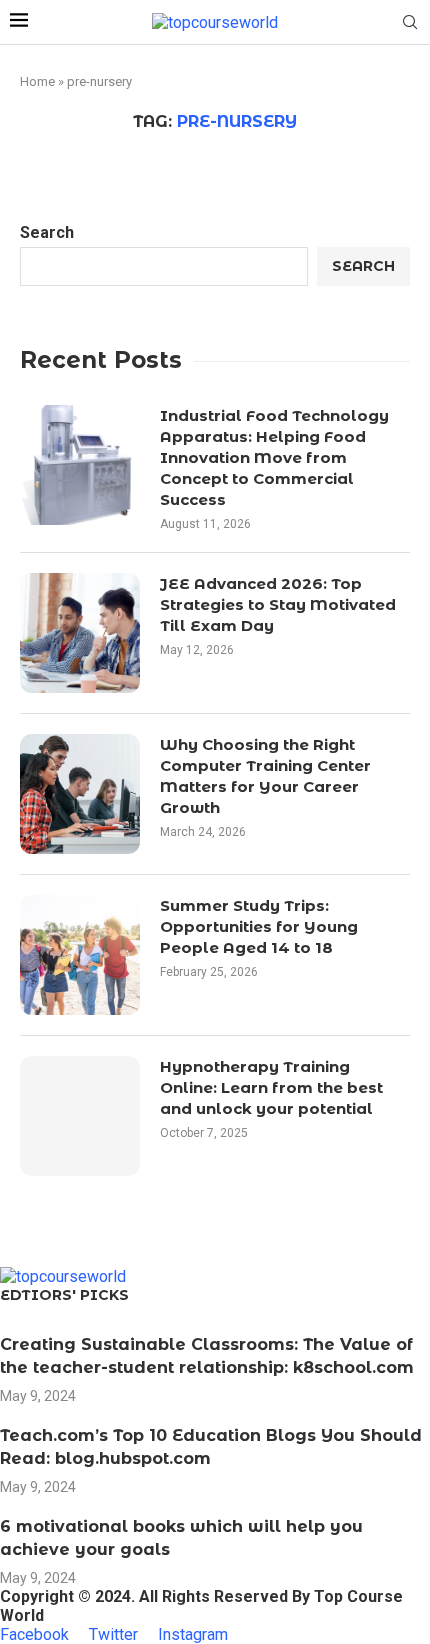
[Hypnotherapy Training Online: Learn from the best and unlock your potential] (80, 1116)
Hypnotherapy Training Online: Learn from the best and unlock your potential (271, 1087)
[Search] (410, 23)
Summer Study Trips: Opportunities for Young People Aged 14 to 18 (259, 926)
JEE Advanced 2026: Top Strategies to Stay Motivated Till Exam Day (278, 604)
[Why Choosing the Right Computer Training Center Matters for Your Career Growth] (80, 794)
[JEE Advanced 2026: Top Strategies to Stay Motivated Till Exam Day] (80, 633)
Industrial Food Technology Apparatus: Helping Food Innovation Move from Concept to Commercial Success (274, 457)
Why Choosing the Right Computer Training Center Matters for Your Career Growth (265, 776)
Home (37, 81)
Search (47, 232)
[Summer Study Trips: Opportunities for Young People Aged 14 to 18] (80, 955)
